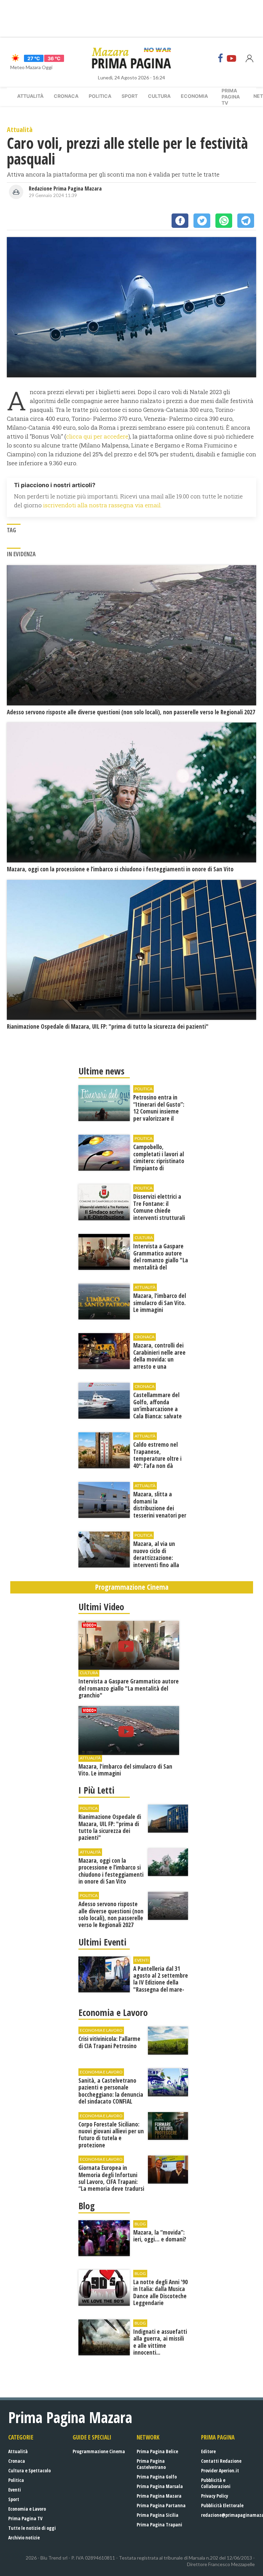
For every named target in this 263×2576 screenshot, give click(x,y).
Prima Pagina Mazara (159, 2496)
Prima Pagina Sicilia (158, 2515)
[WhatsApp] (224, 221)
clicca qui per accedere (97, 436)
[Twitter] (202, 221)
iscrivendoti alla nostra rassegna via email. (102, 505)
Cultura (159, 96)
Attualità (30, 96)
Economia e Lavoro (27, 2509)
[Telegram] (246, 221)
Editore (208, 2451)
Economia (194, 96)
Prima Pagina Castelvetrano (151, 2464)
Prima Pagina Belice (157, 2451)
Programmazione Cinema (99, 2451)
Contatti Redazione (221, 2461)
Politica (100, 96)
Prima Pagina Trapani (159, 2525)
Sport (130, 96)
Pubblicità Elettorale (222, 2505)
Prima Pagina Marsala (160, 2486)
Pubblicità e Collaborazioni (216, 2483)
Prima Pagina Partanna (161, 2505)
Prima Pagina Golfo (157, 2477)
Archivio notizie (24, 2538)
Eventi (15, 2490)
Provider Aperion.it (220, 2470)
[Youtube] (231, 58)
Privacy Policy (215, 2496)
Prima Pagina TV (25, 2518)
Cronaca (66, 96)
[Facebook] (221, 58)
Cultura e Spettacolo (29, 2470)
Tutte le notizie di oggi (32, 2528)
